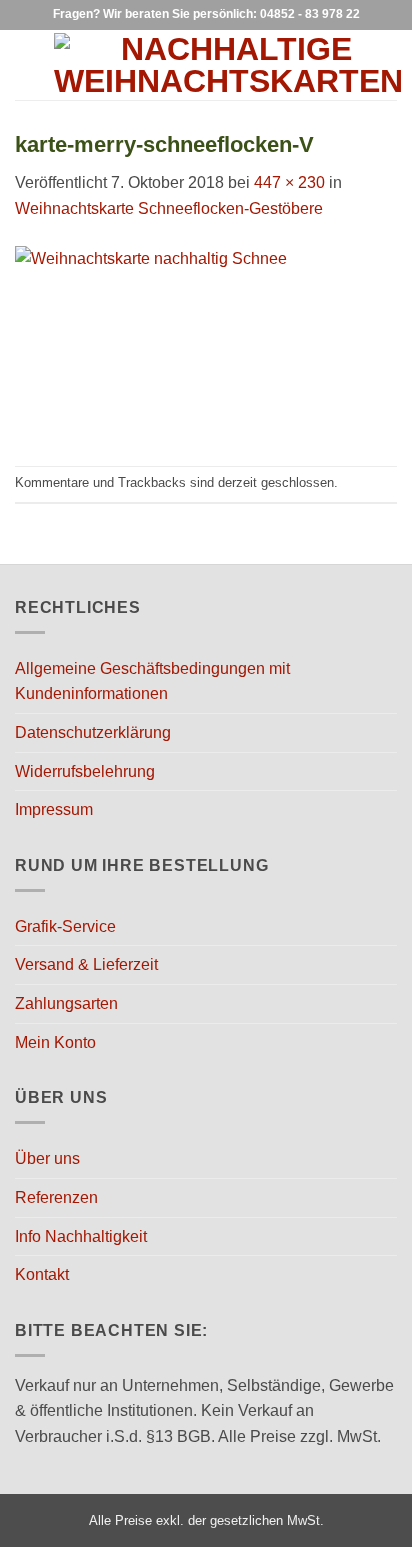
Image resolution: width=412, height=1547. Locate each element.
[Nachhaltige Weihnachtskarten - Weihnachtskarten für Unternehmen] (228, 65)
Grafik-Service (65, 926)
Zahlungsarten (66, 1003)
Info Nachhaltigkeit (81, 1236)
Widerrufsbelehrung (85, 771)
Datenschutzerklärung (93, 732)
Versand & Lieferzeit (86, 964)
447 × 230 (289, 182)
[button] (27, 64)
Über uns (47, 1158)
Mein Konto (55, 1042)
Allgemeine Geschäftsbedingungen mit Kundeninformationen (152, 681)
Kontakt (42, 1274)
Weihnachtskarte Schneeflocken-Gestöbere (169, 208)
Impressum (54, 809)
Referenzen (56, 1197)
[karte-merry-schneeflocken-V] (206, 342)
